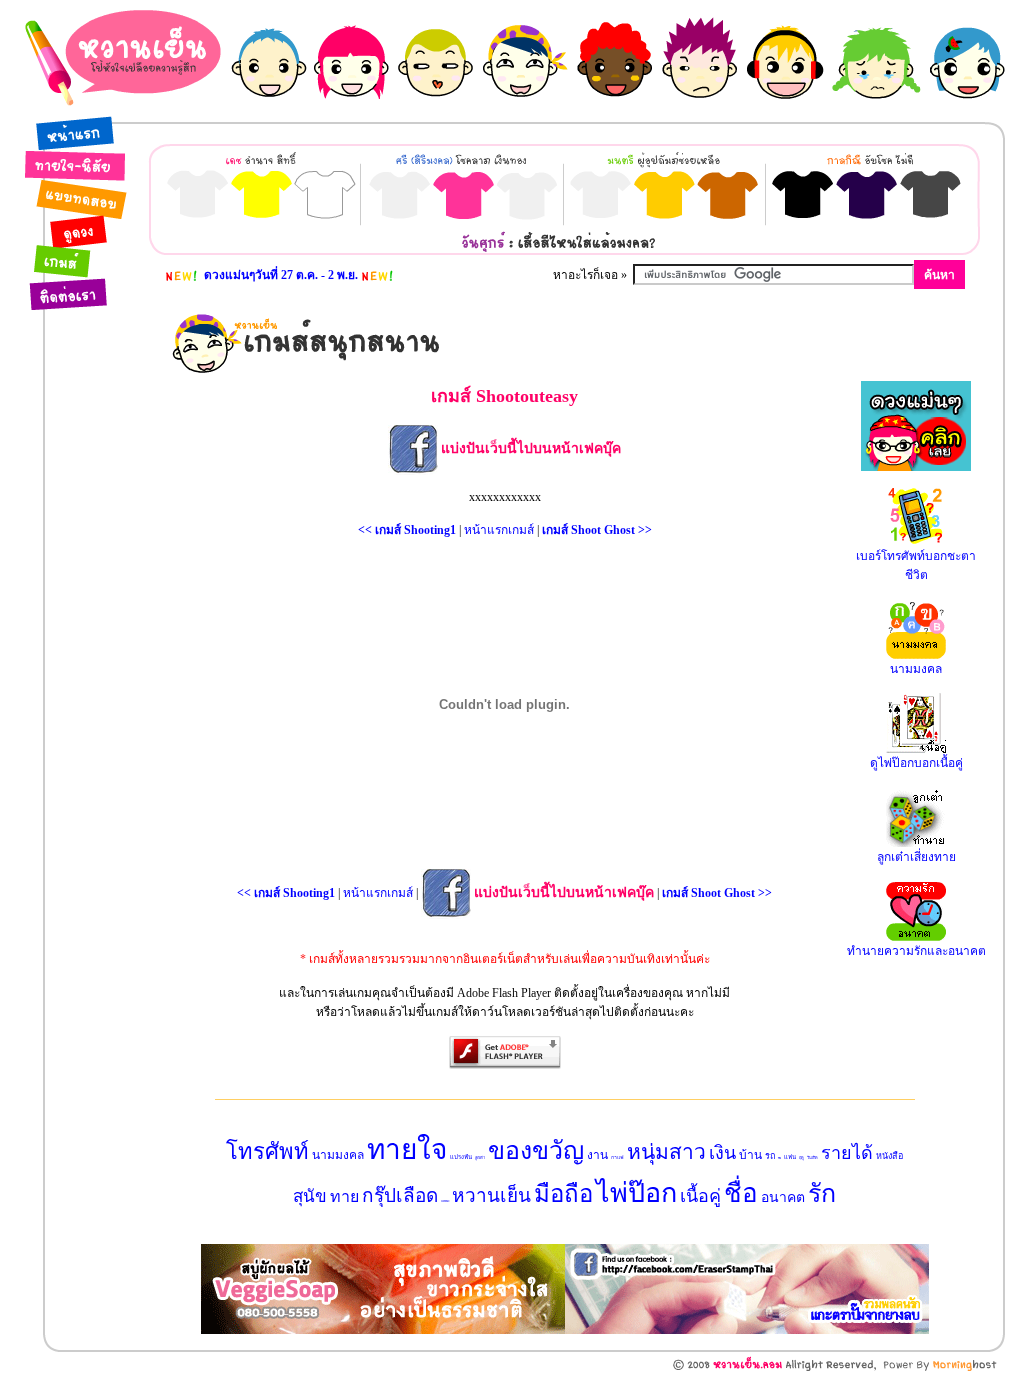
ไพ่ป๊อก (636, 1193)
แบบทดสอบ (445, 1201)
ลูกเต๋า (480, 1157)
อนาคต (783, 1197)
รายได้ (847, 1153)
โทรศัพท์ (267, 1151)
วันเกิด (812, 1157)
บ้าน (750, 1155)
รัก (822, 1193)
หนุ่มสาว (666, 1152)
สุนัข (310, 1196)
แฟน (790, 1157)
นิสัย (779, 1158)
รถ (770, 1156)
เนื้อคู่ (700, 1196)
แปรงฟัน (461, 1157)
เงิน (722, 1153)
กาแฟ (617, 1157)
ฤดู (801, 1157)
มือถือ (563, 1194)
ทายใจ (407, 1149)
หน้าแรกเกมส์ (499, 530)
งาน (597, 1155)
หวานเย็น (491, 1195)
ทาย (344, 1196)
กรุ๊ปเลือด (400, 1195)
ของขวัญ (536, 1150)
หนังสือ (889, 1156)
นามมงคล (338, 1155)
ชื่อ (741, 1193)
